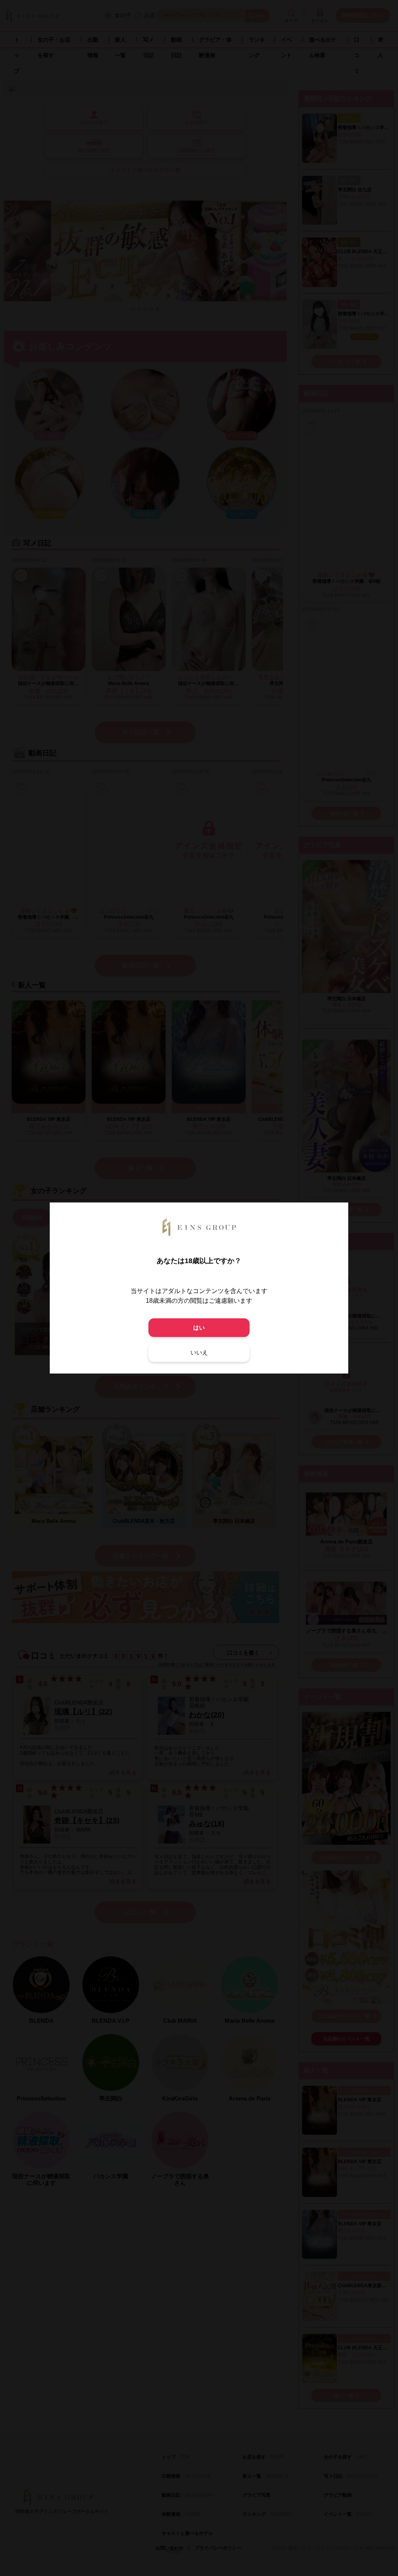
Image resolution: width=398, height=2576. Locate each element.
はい (199, 1327)
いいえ (199, 1352)
